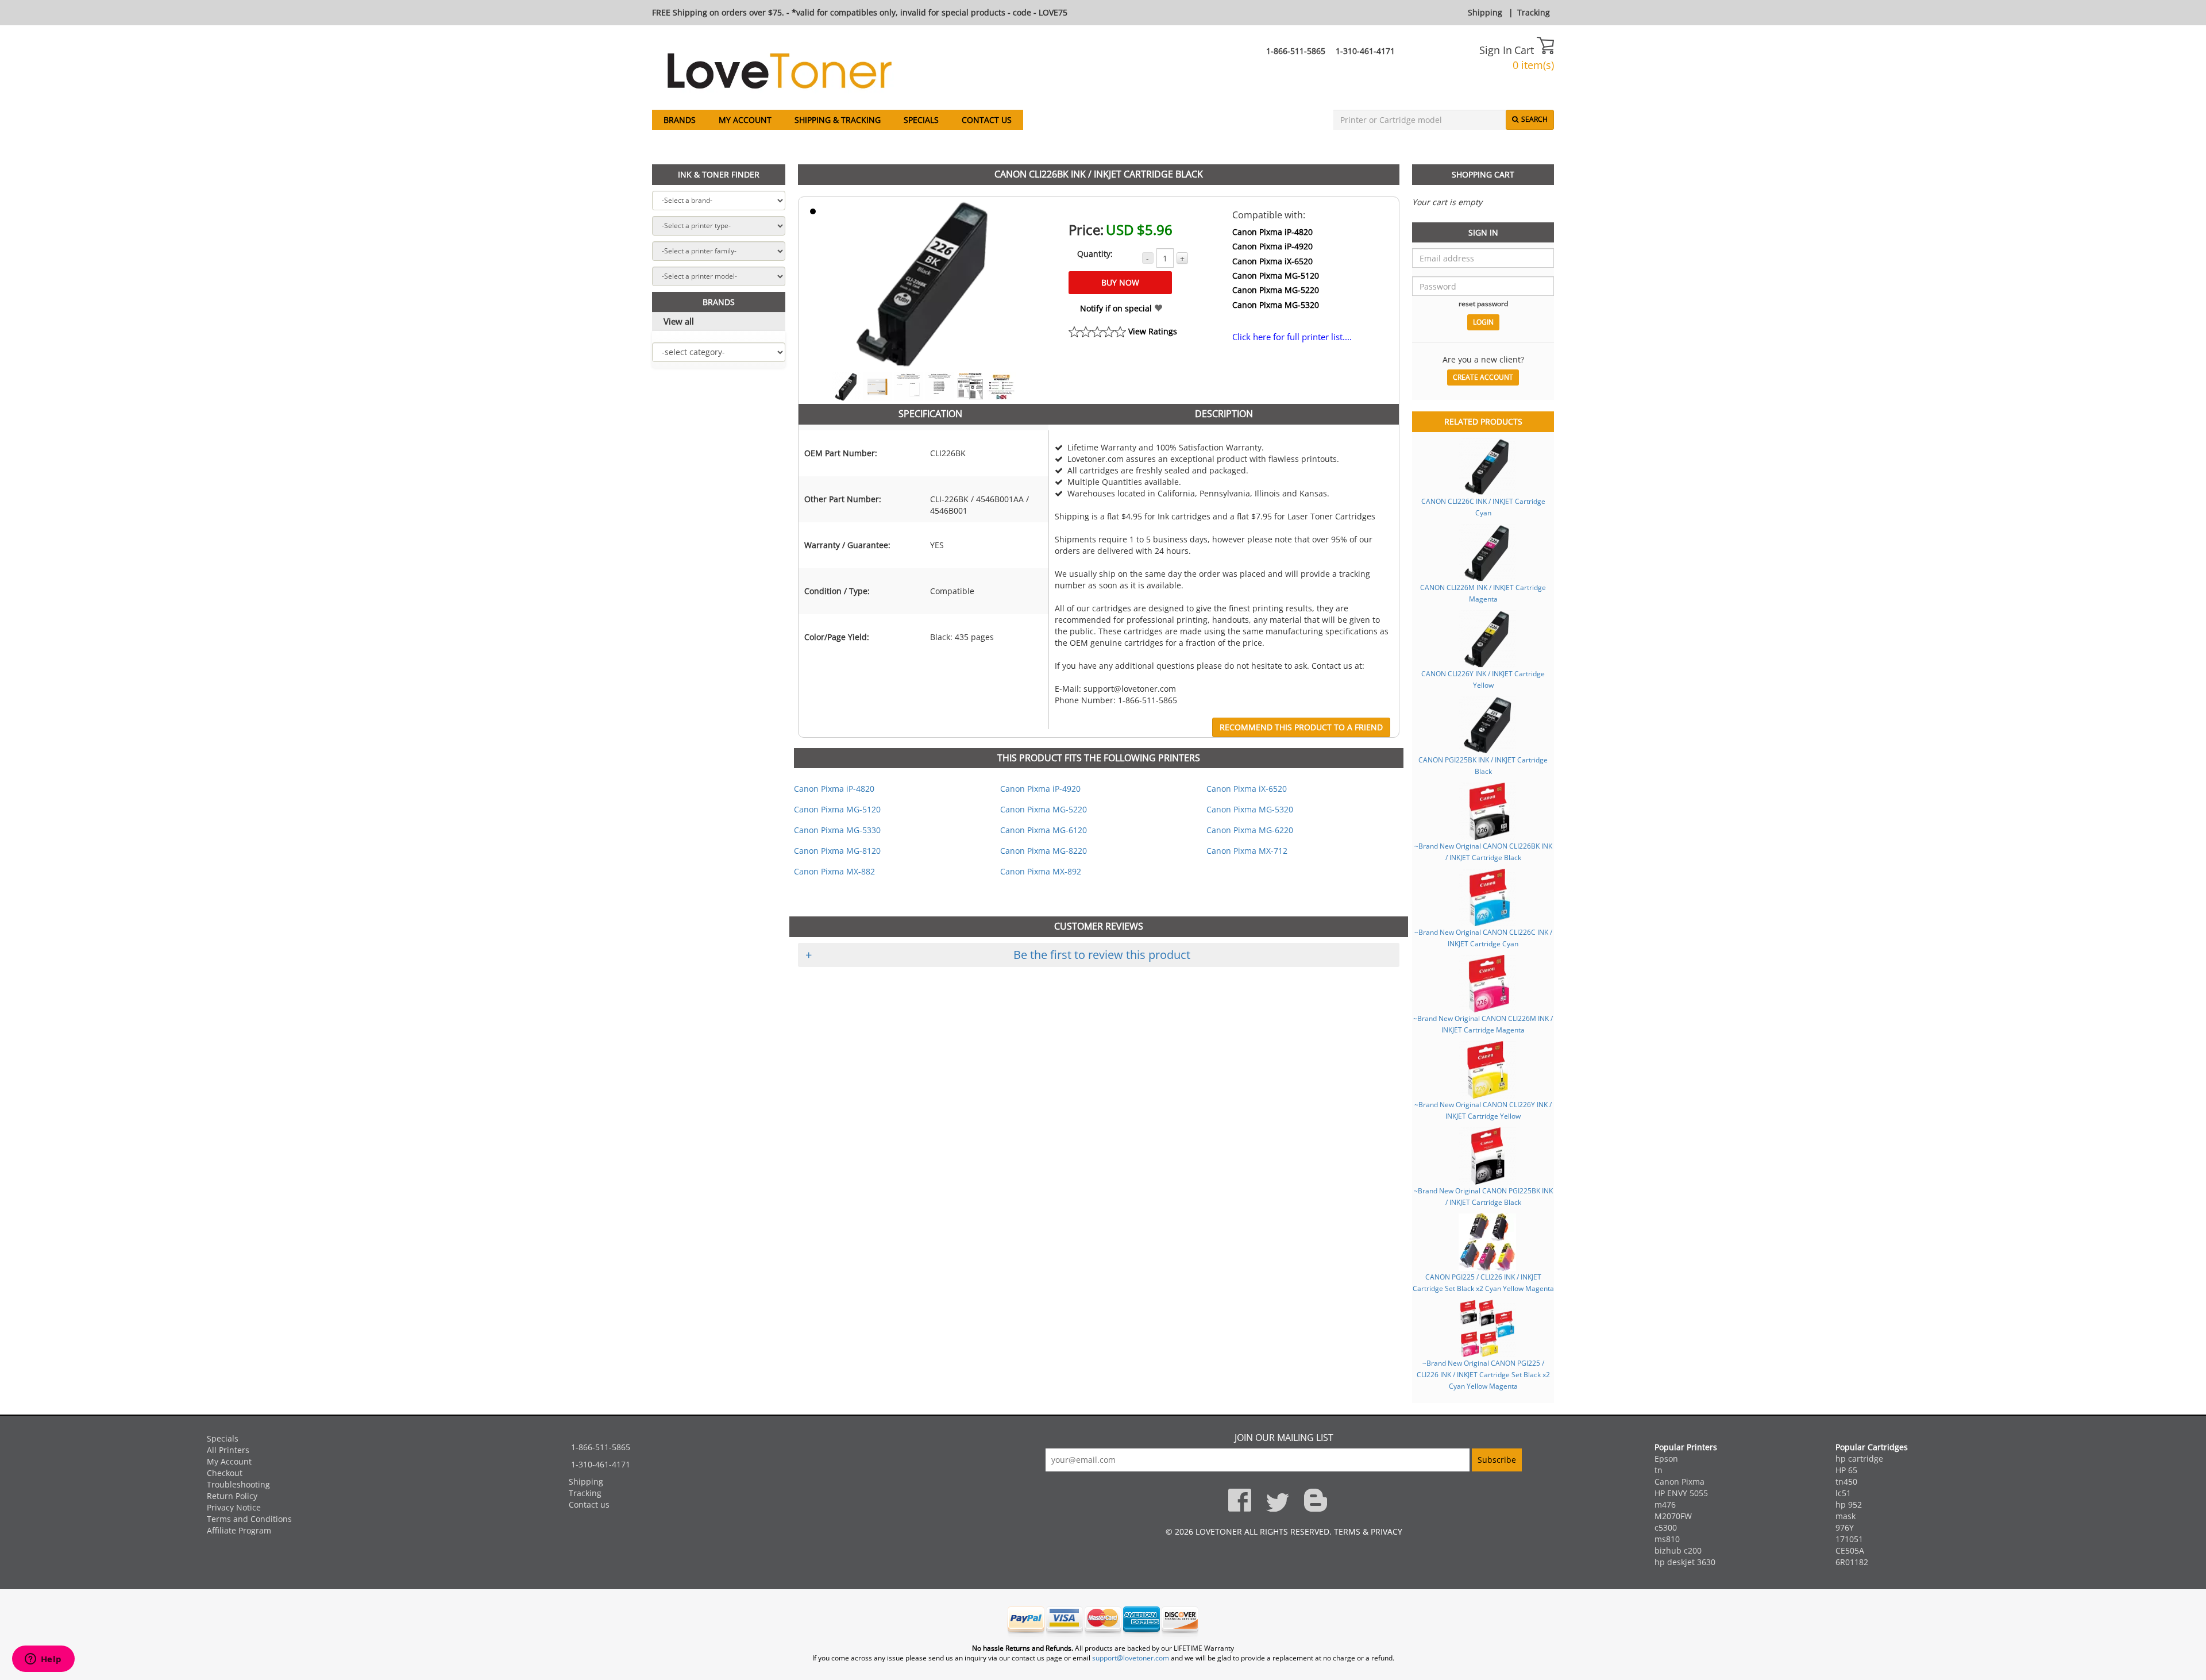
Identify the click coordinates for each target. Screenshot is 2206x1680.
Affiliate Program (239, 1530)
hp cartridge (1859, 1459)
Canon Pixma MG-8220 (1044, 851)
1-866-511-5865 (1296, 51)
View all (679, 321)
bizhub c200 (1678, 1550)
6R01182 (1852, 1562)
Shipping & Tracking (838, 120)
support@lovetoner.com (1131, 1658)
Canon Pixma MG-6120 (1044, 830)
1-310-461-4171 (1365, 51)
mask (1846, 1516)
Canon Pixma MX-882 (834, 871)
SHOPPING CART (1483, 174)
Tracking (1534, 12)
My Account (745, 120)
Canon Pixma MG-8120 (837, 851)
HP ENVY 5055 (1681, 1493)
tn (1659, 1470)
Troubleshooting (238, 1484)
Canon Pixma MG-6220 (1250, 830)
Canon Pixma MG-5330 (837, 830)
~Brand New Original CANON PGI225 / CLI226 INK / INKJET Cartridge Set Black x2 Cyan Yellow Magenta (1483, 1374)
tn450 (1846, 1481)
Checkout (225, 1473)
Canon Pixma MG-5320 (1276, 305)
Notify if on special (1117, 308)
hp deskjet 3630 (1685, 1562)
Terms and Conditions (249, 1519)
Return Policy (232, 1496)
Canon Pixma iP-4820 (1272, 232)
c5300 (1666, 1527)
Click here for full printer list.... (1292, 337)
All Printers (228, 1450)
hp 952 (1849, 1504)
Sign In (1496, 50)
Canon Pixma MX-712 (1247, 851)
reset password (1483, 303)
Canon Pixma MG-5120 (1276, 275)
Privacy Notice (234, 1507)
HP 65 (1846, 1470)
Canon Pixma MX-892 (1041, 871)
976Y (1845, 1527)
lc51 (1843, 1493)
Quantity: (1095, 254)
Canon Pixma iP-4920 (1272, 246)
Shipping (1485, 12)
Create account (1483, 377)
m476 (1665, 1504)
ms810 (1667, 1539)
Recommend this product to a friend (1301, 727)
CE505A (1850, 1550)
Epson (1666, 1459)
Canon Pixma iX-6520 (1272, 261)
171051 (1849, 1539)
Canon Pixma (1679, 1481)
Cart (1526, 50)
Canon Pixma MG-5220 (1276, 290)
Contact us (987, 120)
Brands (680, 120)
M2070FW (1673, 1516)
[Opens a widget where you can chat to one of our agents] (43, 1660)
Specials (921, 120)
